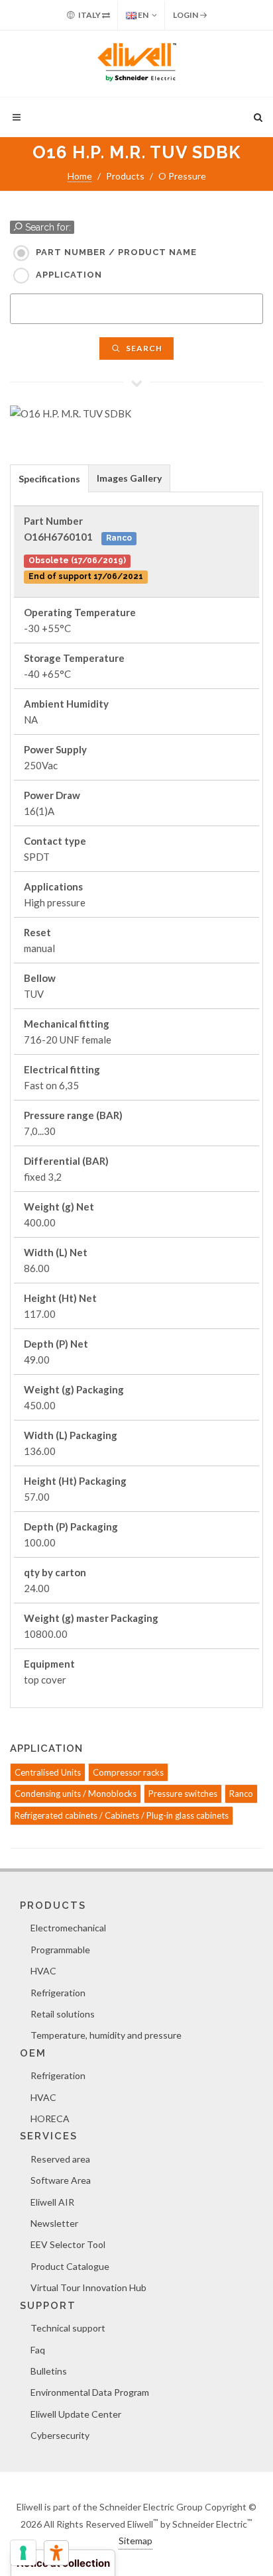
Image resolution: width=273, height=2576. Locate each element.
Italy (89, 15)
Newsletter (54, 2223)
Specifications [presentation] (49, 479)
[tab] (49, 478)
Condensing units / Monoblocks (76, 1794)
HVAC (43, 1971)
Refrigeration (58, 1993)
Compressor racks (128, 1772)
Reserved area (60, 2159)
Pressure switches (183, 1794)
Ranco (241, 1794)
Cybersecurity (60, 2435)
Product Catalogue (70, 2266)
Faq (38, 2350)
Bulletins (49, 2371)
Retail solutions (63, 2014)
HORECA (50, 2119)
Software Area (61, 2180)
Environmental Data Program (90, 2392)
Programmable (60, 1950)
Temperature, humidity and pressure (106, 2035)
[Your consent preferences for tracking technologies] (23, 2553)
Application (69, 275)
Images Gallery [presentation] (129, 478)
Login (186, 15)
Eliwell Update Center (76, 2414)
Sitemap (136, 2541)
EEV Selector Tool (68, 2244)
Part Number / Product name (116, 252)
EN (142, 15)
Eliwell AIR (52, 2202)
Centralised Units (48, 1772)
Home (80, 176)
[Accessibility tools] (56, 2553)
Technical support (68, 2328)
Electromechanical (68, 1928)
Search (143, 348)
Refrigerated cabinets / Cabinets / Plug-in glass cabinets (122, 1815)
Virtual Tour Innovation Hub (88, 2287)
